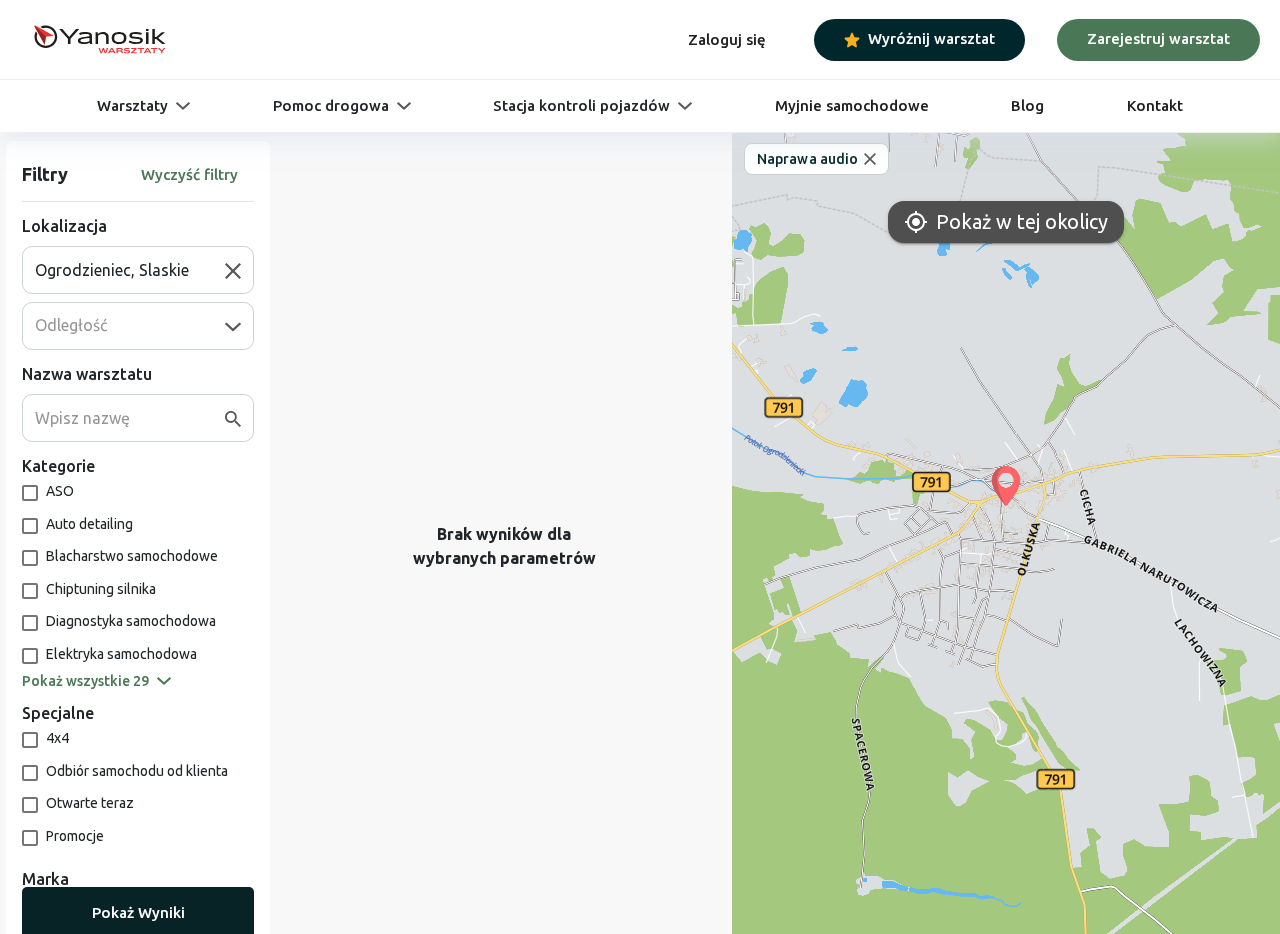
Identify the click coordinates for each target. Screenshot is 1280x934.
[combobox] (130, 270)
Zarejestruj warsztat (1158, 38)
